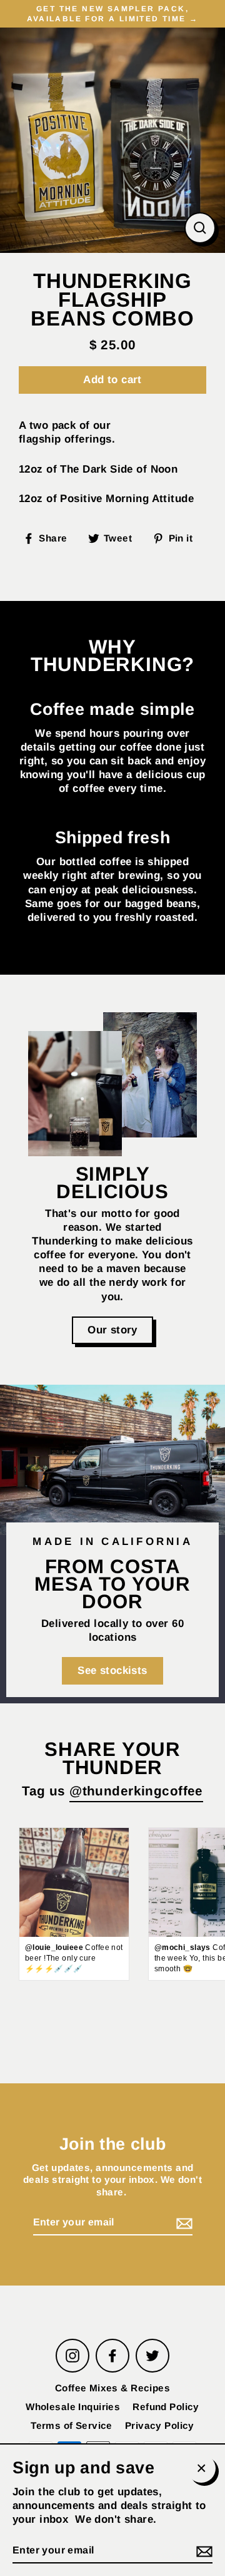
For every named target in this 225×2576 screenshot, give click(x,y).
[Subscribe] (182, 2223)
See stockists (112, 1670)
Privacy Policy (160, 2425)
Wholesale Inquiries (73, 2407)
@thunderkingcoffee (136, 1791)
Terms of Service (72, 2425)
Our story (112, 1330)
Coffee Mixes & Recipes (112, 2388)
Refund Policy (166, 2407)
